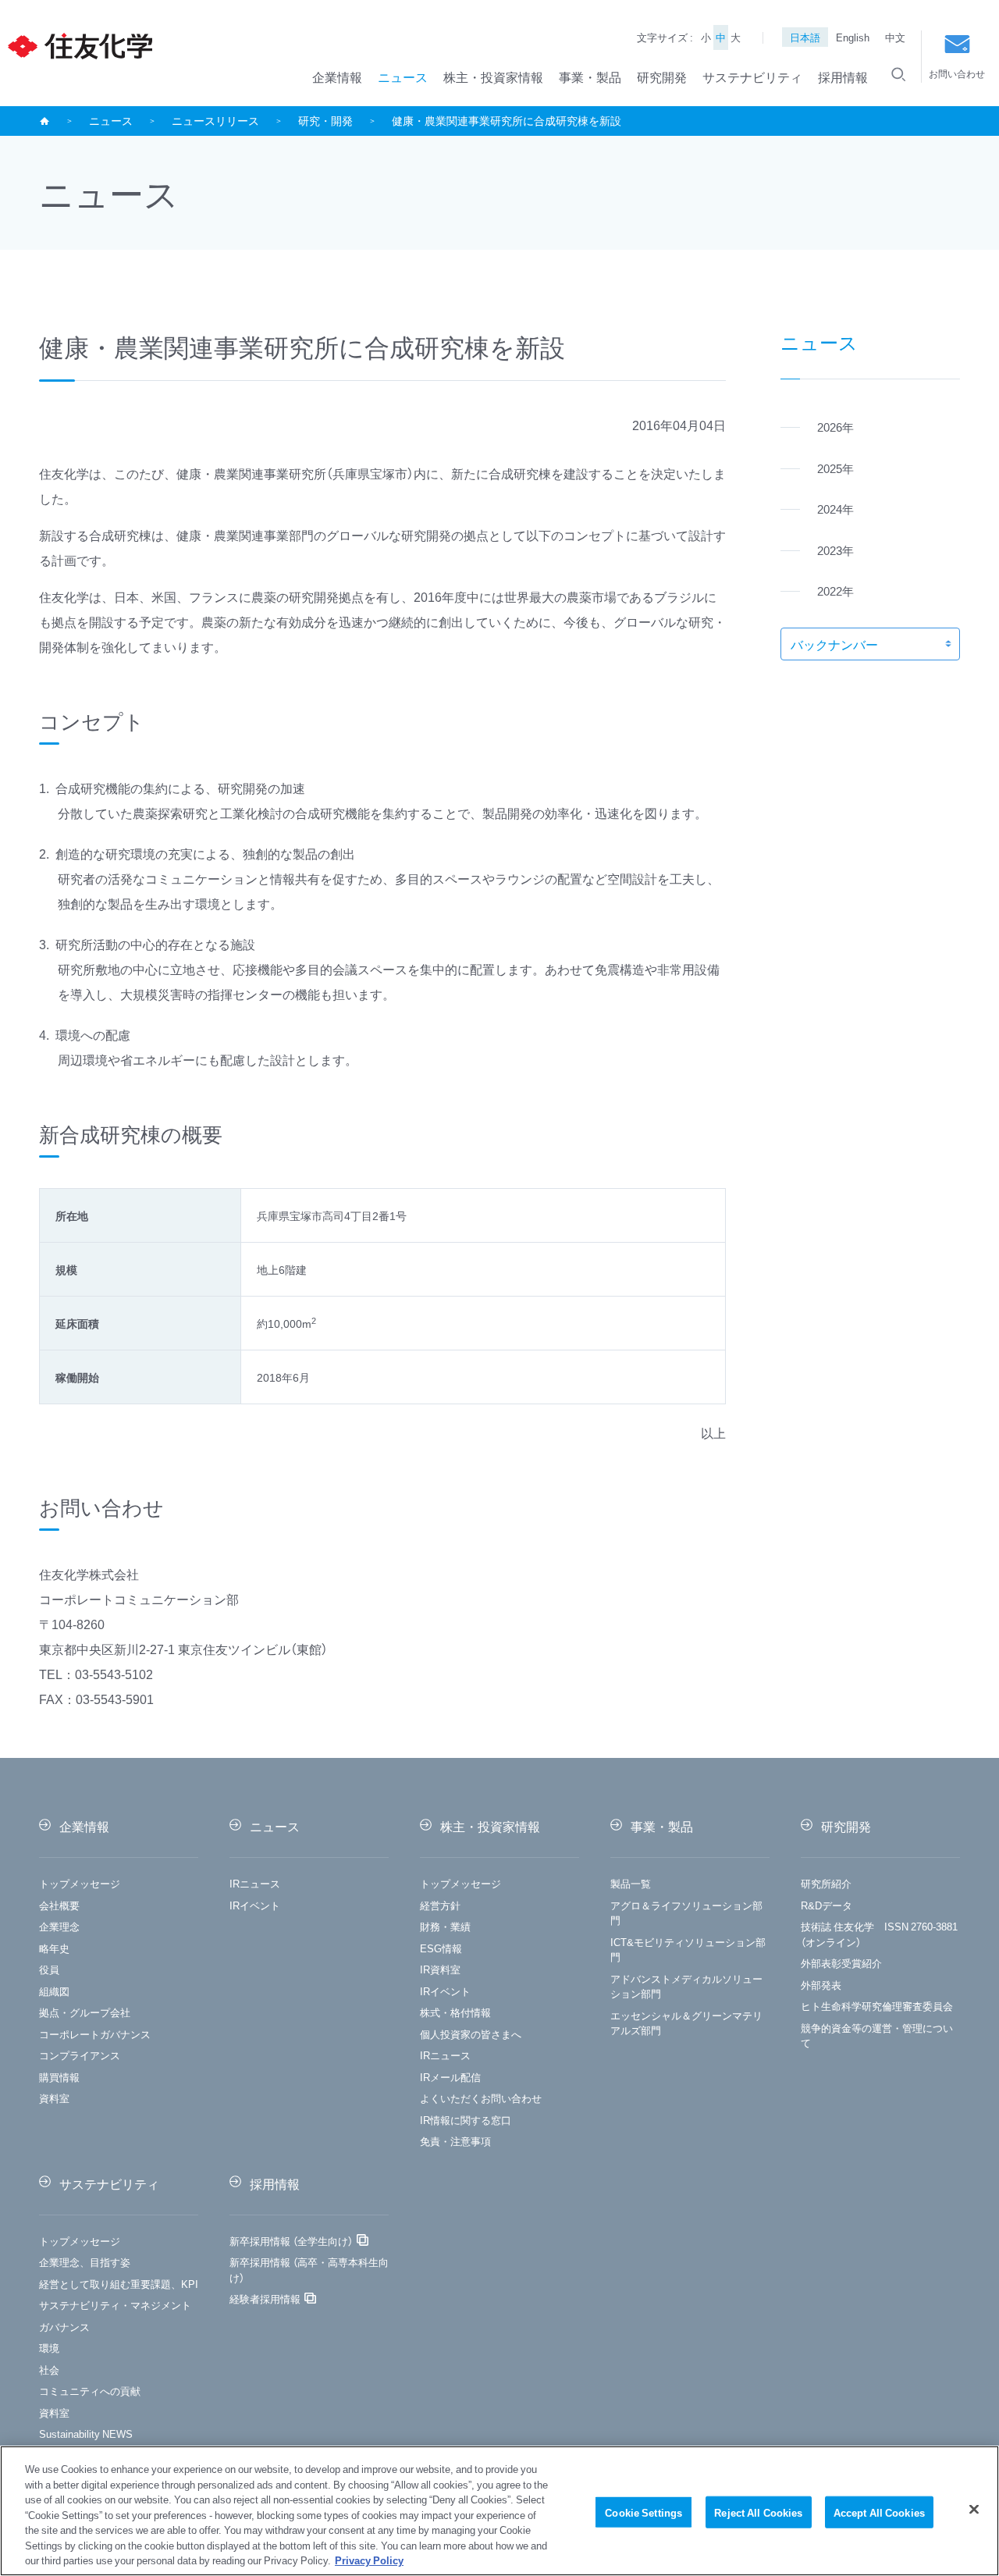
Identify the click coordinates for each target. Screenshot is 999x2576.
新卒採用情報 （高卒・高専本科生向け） (309, 2270)
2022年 (835, 591)
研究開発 (662, 76)
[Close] (974, 2509)
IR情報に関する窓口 (466, 2120)
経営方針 (440, 1905)
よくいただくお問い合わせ (481, 2098)
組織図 (54, 1991)
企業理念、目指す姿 (85, 2262)
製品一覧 (631, 1883)
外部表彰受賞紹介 (841, 1963)
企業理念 (59, 1926)
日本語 (805, 37)
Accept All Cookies (879, 2512)
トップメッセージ (80, 1883)
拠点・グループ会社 (85, 2012)
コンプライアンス (80, 2055)
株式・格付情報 (455, 2012)
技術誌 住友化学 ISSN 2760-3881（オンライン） (879, 1934)
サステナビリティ (752, 76)
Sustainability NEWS (86, 2434)
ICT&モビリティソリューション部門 (688, 1950)
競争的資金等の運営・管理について (877, 2035)
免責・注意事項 (455, 2141)
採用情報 (843, 76)
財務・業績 (445, 1926)
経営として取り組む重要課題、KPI (119, 2284)
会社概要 (59, 1905)
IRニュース (255, 1883)
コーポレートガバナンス (95, 2034)
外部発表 (821, 1985)
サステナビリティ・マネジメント (115, 2305)
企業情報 (337, 76)
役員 (49, 1969)
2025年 (835, 468)
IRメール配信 (450, 2077)
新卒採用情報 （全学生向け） (291, 2241)
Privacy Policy (369, 2560)
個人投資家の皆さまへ (471, 2034)
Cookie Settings (643, 2512)
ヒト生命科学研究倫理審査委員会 (877, 2006)
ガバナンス (64, 2327)
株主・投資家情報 (493, 76)
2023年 (835, 550)
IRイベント (255, 1905)
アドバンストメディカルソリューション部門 (686, 1986)
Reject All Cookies (758, 2512)
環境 (49, 2348)
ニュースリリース (215, 120)
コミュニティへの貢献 (90, 2391)
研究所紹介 (826, 1883)
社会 (49, 2370)
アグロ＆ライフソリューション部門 (686, 1913)
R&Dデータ (827, 1905)
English (853, 37)
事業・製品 (590, 76)
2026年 (835, 427)
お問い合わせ (957, 73)
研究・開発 (325, 120)
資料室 (54, 2098)
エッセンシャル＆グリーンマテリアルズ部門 (686, 2023)
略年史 (54, 1948)
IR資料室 (440, 1969)
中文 (895, 37)
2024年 (835, 509)
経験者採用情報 (265, 2298)
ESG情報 (441, 1948)
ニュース (403, 76)
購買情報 (59, 2077)
